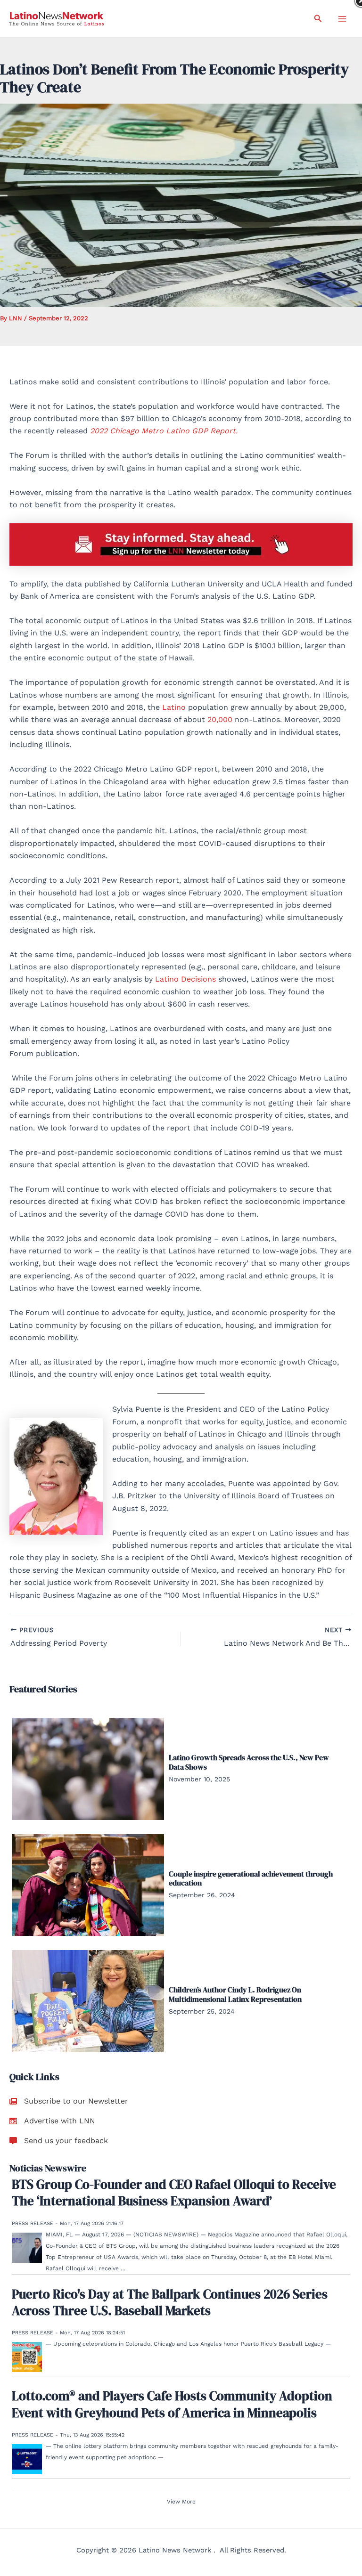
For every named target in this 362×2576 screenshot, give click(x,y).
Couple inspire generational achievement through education (251, 1878)
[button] (318, 19)
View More (181, 2502)
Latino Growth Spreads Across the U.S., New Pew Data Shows (249, 1762)
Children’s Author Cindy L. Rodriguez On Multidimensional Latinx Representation (235, 1994)
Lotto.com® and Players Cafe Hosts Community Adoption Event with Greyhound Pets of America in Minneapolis (172, 2404)
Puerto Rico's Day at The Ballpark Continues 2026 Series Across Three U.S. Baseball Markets (170, 2302)
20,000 (220, 719)
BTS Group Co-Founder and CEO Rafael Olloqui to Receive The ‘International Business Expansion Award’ (174, 2193)
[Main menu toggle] (342, 19)
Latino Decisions (185, 979)
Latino (174, 707)
